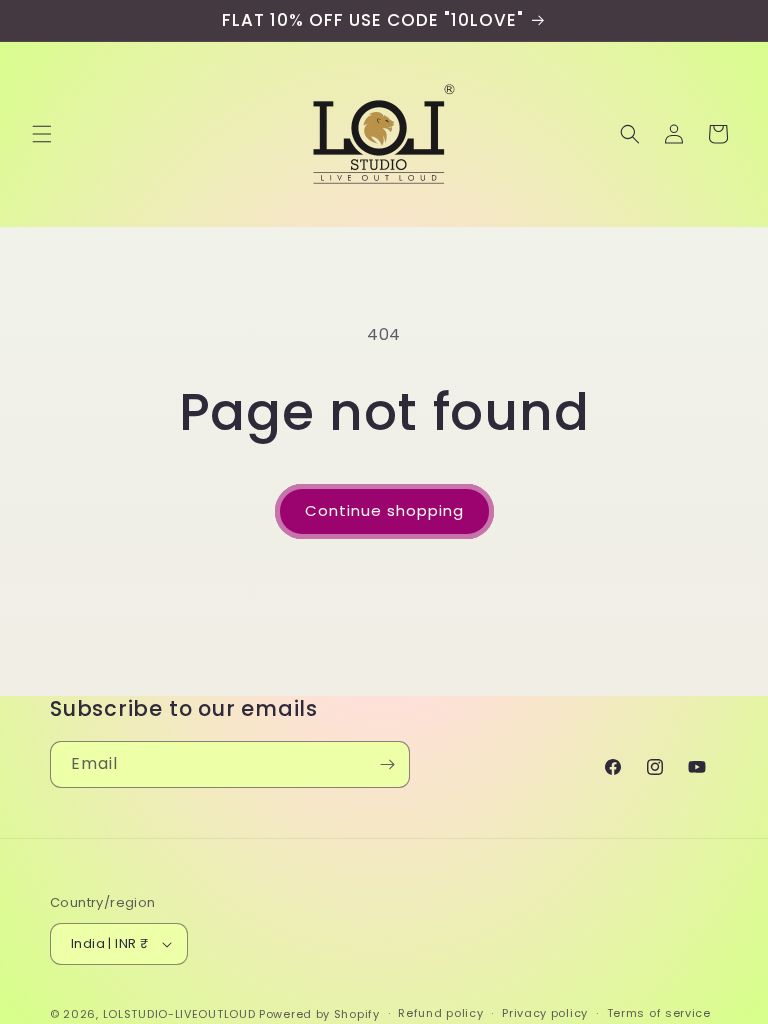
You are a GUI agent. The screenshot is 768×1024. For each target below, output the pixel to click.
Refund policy (440, 1013)
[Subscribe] (387, 764)
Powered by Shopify (319, 1014)
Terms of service (659, 1013)
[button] (42, 134)
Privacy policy (545, 1013)
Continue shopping (384, 510)
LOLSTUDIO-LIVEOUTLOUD (179, 1014)
